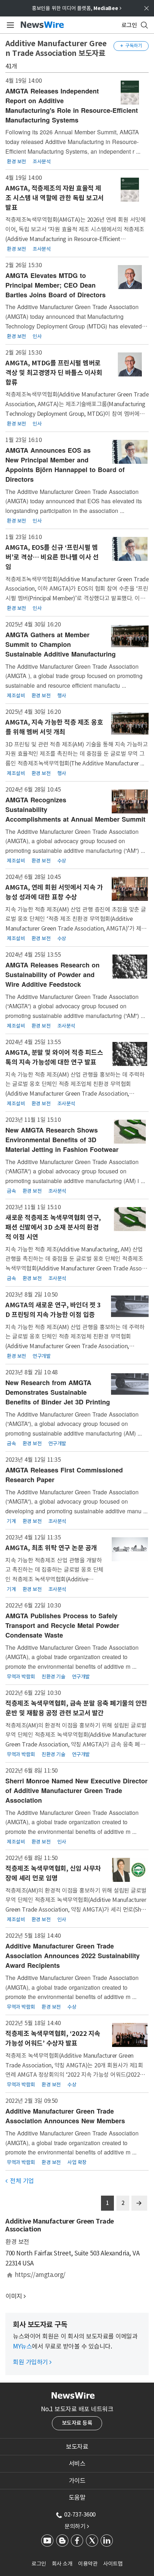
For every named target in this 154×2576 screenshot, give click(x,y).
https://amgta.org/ (40, 2275)
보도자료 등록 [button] (77, 2423)
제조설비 (16, 696)
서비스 (77, 2464)
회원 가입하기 (32, 2362)
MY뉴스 (22, 2346)
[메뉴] (9, 25)
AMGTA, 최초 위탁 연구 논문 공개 (51, 1548)
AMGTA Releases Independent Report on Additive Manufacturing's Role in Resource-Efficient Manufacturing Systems (72, 105)
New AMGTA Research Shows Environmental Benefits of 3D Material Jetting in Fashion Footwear (62, 1140)
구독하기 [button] (131, 46)
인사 (37, 336)
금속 (11, 1191)
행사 (62, 696)
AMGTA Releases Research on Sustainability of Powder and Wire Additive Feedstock (52, 975)
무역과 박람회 (21, 1677)
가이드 (77, 2481)
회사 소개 (62, 2564)
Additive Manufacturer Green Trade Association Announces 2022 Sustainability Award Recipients (73, 1956)
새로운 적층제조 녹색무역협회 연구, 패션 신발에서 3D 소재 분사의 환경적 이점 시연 (53, 1227)
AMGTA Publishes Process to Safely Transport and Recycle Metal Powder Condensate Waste (62, 1625)
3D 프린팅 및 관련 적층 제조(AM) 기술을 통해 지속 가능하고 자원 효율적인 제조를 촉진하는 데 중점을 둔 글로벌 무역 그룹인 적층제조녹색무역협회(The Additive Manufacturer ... (76, 754)
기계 (11, 1521)
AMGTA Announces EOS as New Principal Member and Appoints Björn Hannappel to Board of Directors (65, 465)
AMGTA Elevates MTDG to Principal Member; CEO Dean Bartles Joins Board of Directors (56, 285)
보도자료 (77, 2447)
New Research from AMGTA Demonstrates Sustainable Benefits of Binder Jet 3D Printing (58, 1392)
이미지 (14, 2296)
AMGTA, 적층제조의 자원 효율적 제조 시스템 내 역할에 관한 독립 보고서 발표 (55, 198)
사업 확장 (77, 2162)
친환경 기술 (53, 1677)
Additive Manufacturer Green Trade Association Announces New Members (65, 2116)
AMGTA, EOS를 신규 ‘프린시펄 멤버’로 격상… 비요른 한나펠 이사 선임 (52, 557)
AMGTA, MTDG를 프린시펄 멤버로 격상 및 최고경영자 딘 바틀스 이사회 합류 (54, 373)
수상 (62, 861)
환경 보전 (16, 162)
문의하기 (77, 2526)
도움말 (77, 2498)
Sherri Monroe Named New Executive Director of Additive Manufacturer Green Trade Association (76, 1791)
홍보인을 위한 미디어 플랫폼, (77, 8)
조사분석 (42, 162)
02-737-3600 (80, 2514)
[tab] (77, 2447)
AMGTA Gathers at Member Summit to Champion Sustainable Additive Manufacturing (61, 644)
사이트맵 (113, 2564)
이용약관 (88, 2564)
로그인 (39, 2564)
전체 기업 (20, 2181)
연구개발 (42, 1356)
